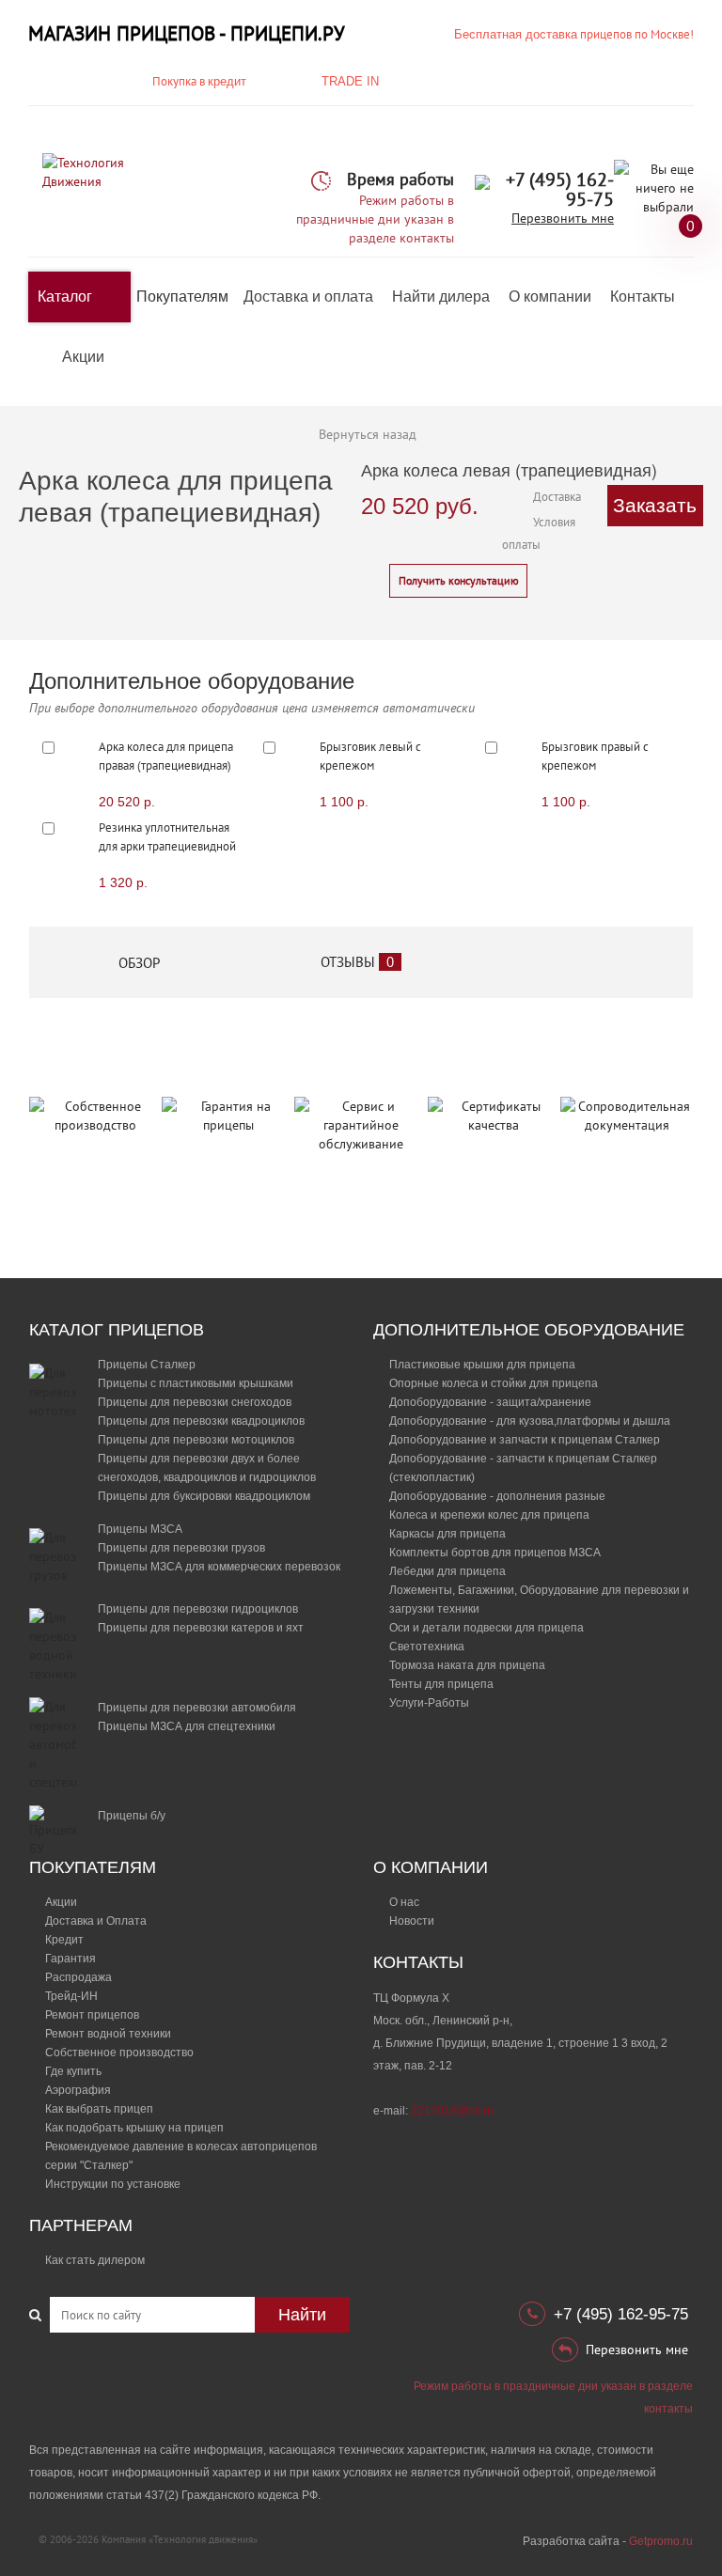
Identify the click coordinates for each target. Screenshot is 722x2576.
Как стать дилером (95, 2260)
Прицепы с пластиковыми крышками (196, 1383)
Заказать (655, 505)
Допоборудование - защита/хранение (490, 1402)
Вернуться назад (368, 434)
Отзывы (357, 962)
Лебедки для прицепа (447, 1571)
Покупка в (199, 81)
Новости (412, 1921)
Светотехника (427, 1647)
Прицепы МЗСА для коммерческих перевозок (219, 1567)
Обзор (139, 963)
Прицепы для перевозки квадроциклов (201, 1421)
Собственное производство (119, 2053)
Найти (302, 2315)
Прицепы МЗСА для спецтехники (187, 1726)
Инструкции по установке (113, 2184)
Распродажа (78, 1977)
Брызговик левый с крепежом (370, 756)
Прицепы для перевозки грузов (181, 1548)
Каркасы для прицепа (447, 1534)
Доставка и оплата (308, 297)
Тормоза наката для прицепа (467, 1665)
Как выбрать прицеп (99, 2109)
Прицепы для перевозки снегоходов (195, 1402)
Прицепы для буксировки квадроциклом (204, 1496)
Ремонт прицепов (92, 2015)
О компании (550, 297)
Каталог (65, 297)
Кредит (64, 1940)
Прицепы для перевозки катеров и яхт (201, 1628)
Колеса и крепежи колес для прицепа (489, 1515)
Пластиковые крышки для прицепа (482, 1365)
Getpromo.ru (661, 2541)
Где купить (73, 2071)
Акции (83, 357)
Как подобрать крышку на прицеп (134, 2128)
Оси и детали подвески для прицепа (487, 1628)
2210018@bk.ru (452, 2111)
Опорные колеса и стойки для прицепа (494, 1383)
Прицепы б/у (132, 1816)
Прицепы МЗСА (140, 1529)
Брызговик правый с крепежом (595, 756)
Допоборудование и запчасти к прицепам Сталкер (525, 1440)
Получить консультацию (459, 580)
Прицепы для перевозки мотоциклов (196, 1440)
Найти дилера (441, 297)
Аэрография (78, 2090)
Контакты (643, 297)
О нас (404, 1902)
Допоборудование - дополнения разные (497, 1496)
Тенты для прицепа (441, 1684)
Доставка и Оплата (96, 1921)
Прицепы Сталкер (147, 1365)
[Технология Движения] (95, 171)
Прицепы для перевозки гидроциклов (198, 1609)
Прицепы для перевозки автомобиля (197, 1708)
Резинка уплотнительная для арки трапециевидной (167, 837)
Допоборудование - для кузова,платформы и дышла (530, 1421)
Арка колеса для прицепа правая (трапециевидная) (166, 756)
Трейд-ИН (71, 1996)
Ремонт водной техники (108, 2034)
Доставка (557, 497)
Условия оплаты (539, 533)
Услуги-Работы (429, 1703)
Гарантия (71, 1959)
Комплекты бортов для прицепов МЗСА (495, 1553)
